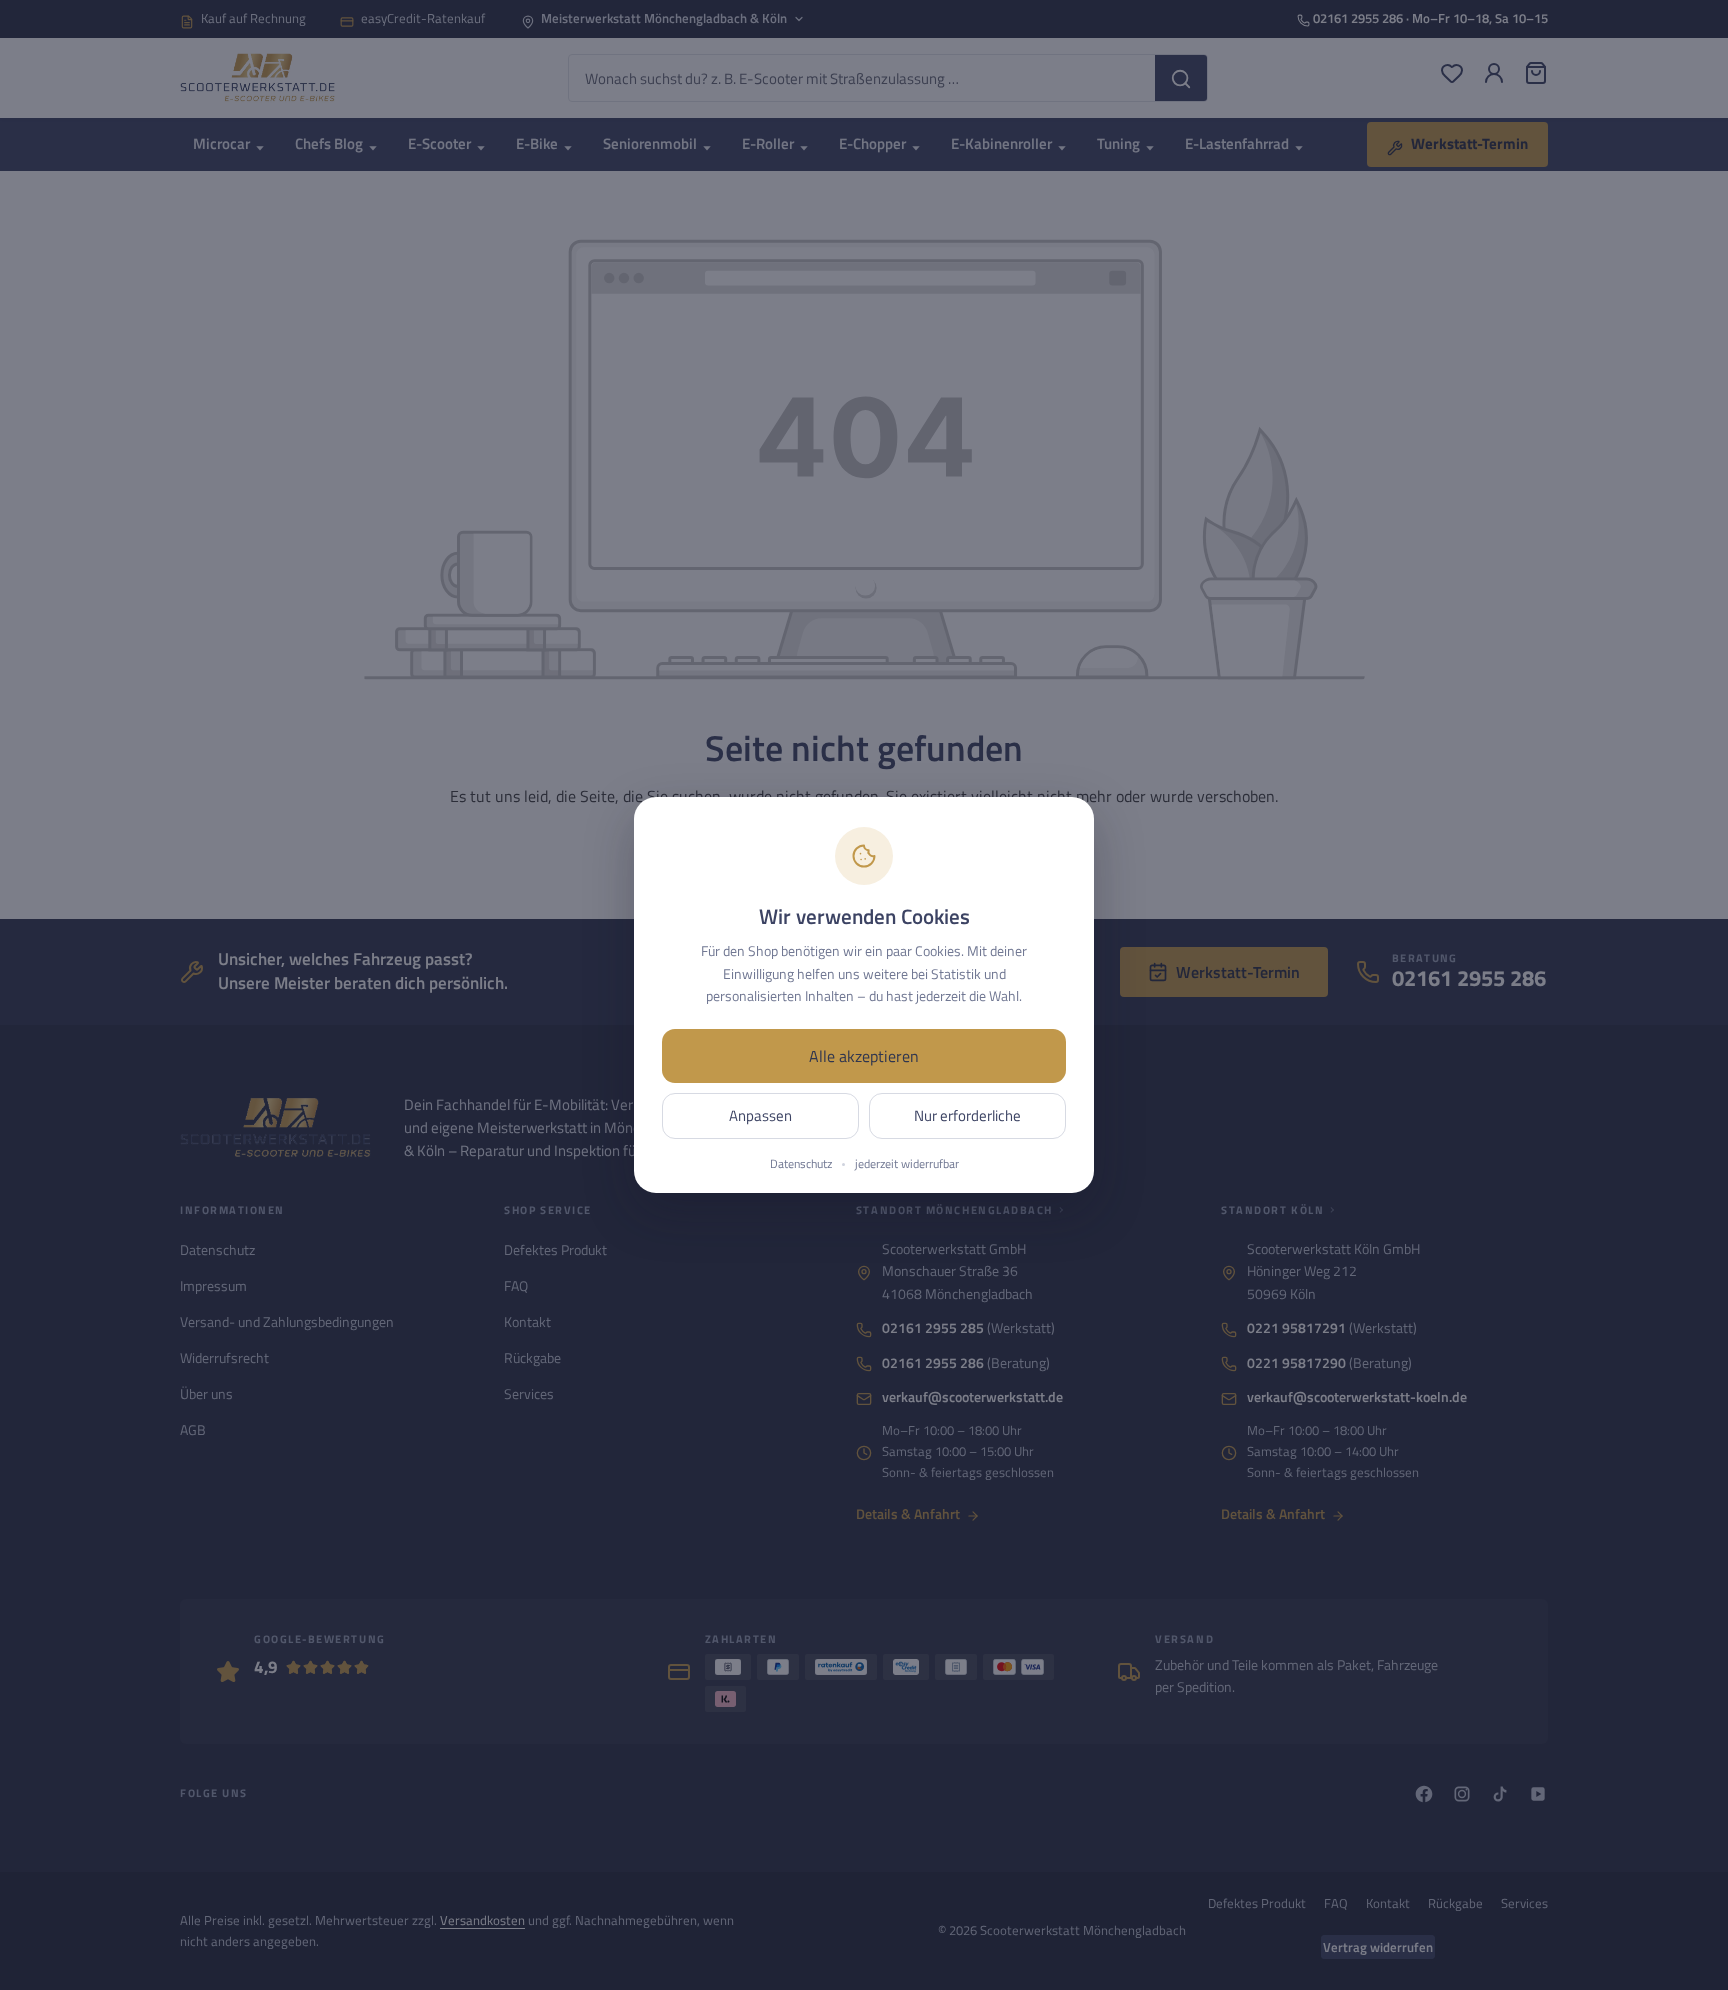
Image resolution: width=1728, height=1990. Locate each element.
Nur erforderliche (967, 1115)
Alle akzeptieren (864, 1056)
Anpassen (760, 1115)
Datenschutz (801, 1164)
